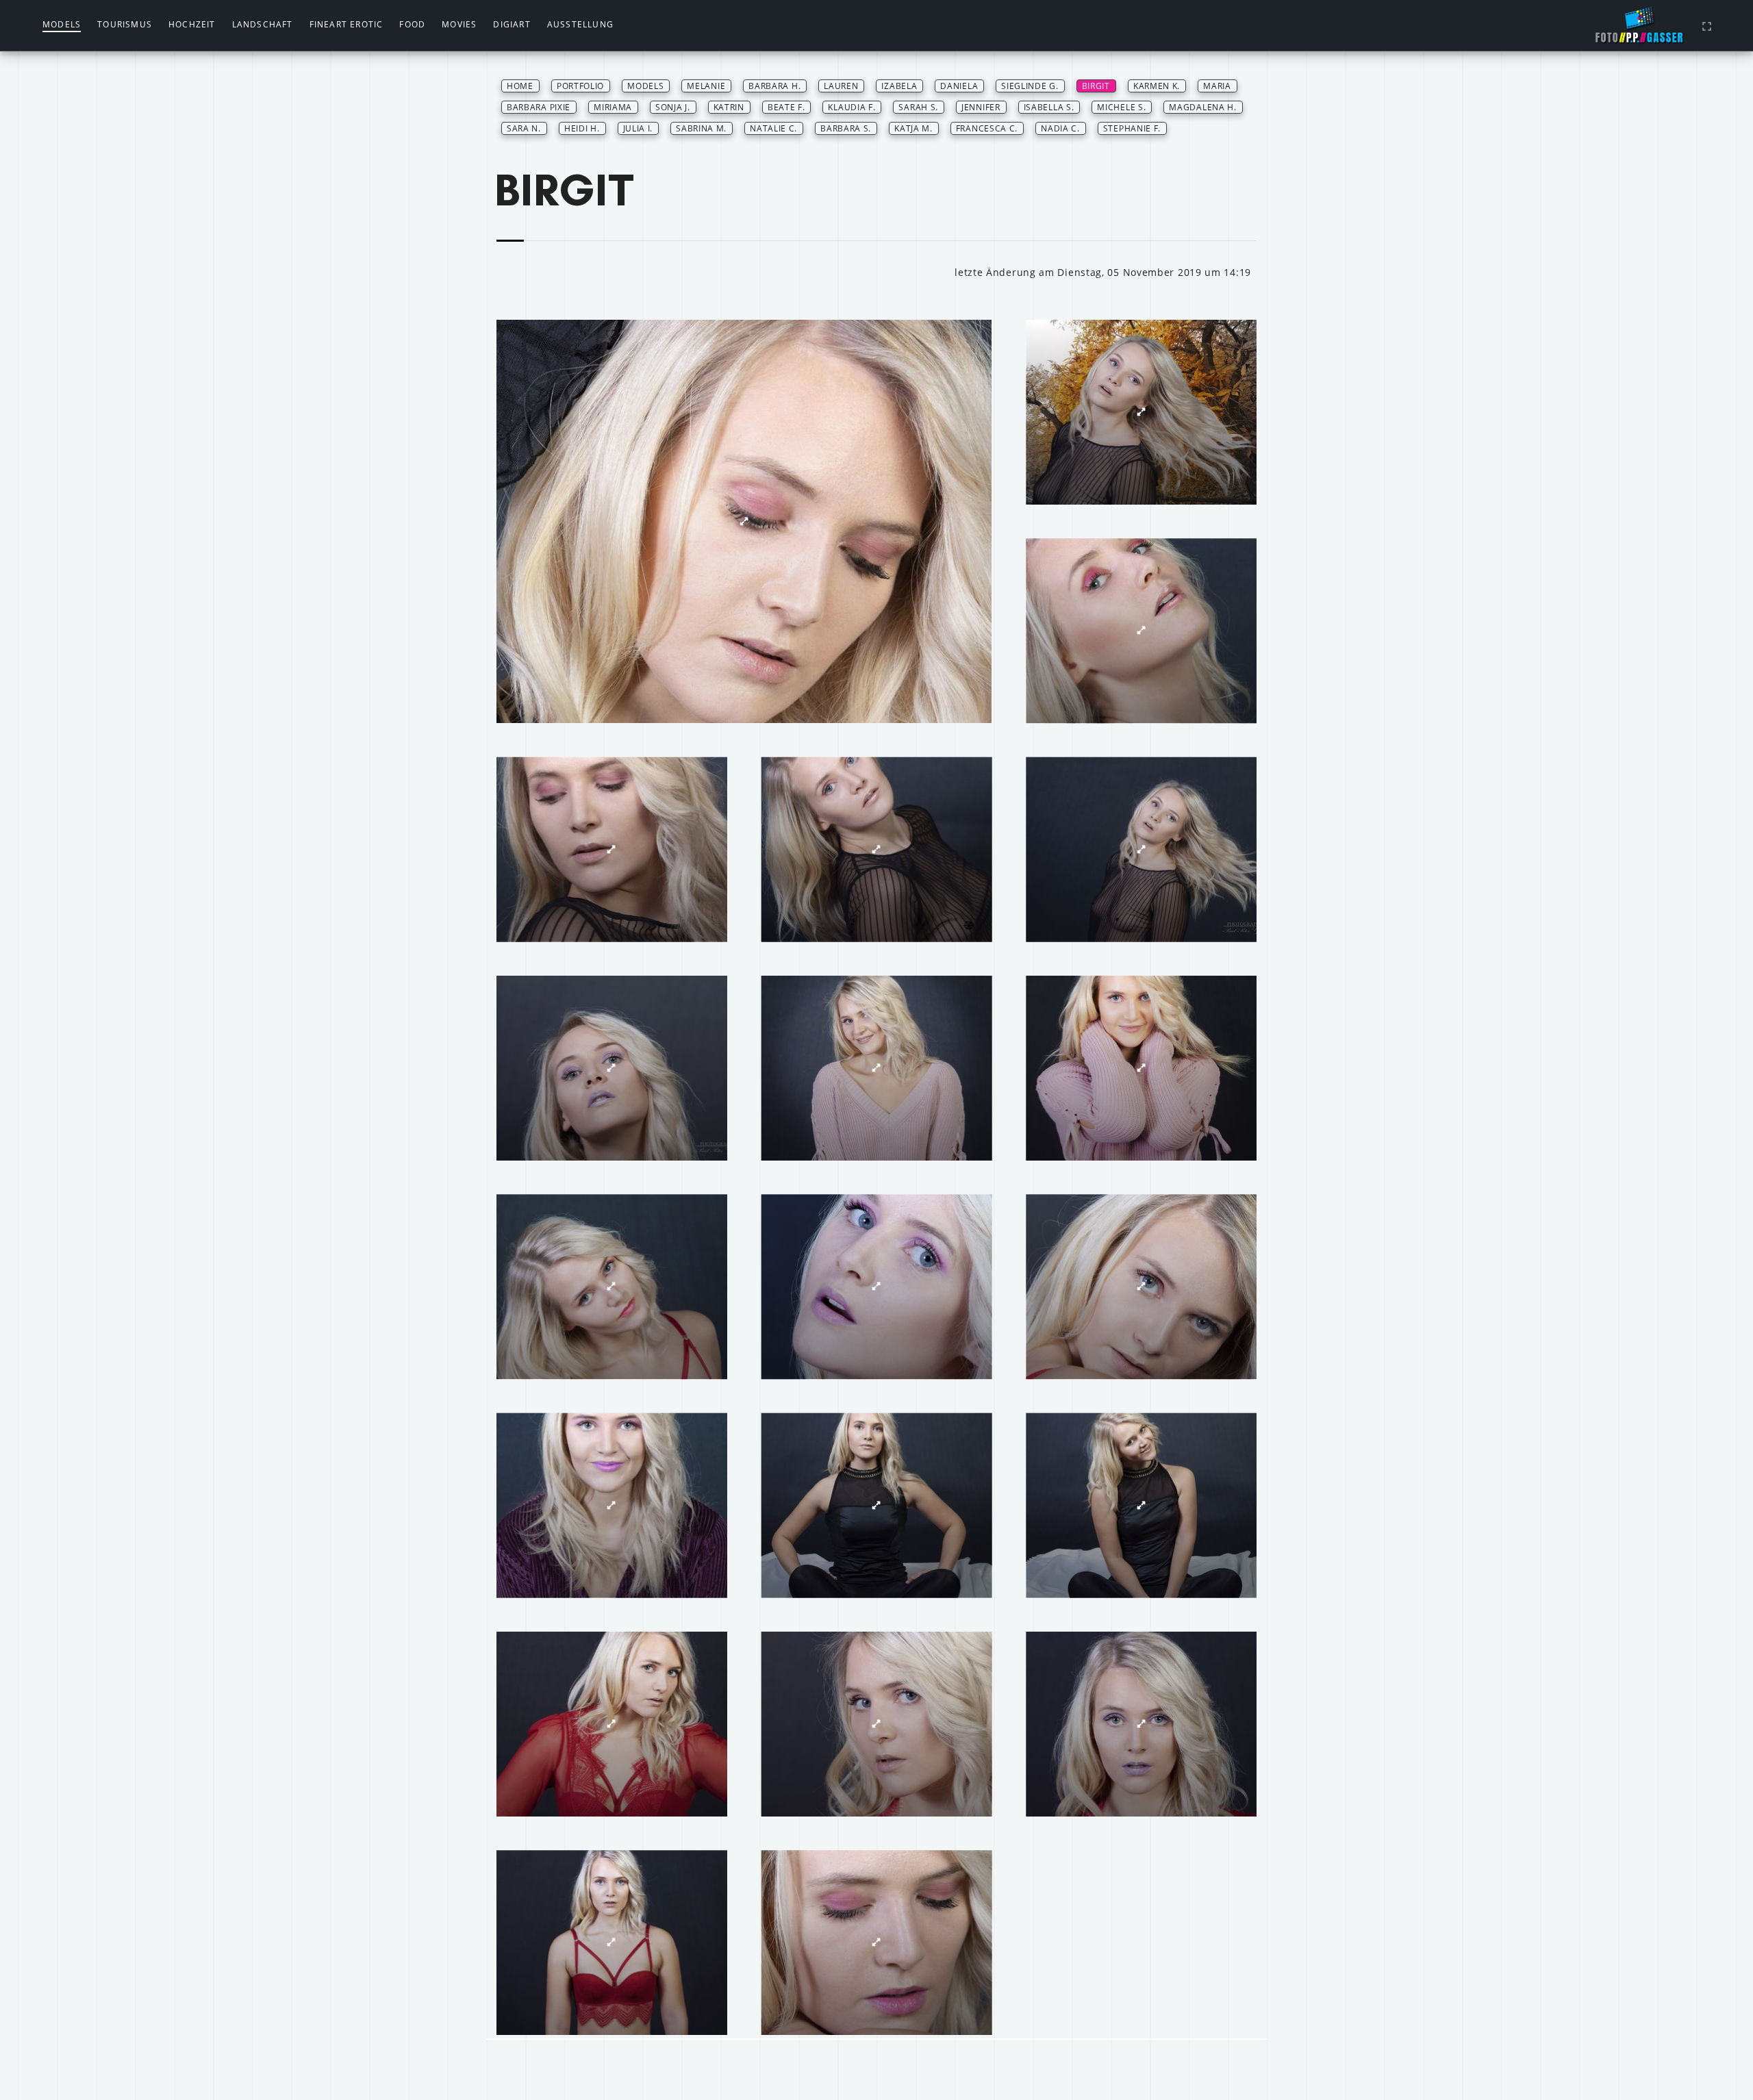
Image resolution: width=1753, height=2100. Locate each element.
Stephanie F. (1132, 128)
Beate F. (786, 107)
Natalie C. (773, 128)
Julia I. (638, 128)
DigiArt (512, 24)
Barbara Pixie (539, 107)
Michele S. (1121, 107)
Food (412, 24)
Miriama (613, 107)
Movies (459, 24)
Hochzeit (192, 24)
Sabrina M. (701, 128)
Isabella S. (1049, 107)
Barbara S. (846, 128)
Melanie (706, 86)
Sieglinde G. (1030, 86)
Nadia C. (1060, 128)
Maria (1217, 86)
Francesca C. (987, 128)
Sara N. (524, 128)
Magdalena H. (1202, 107)
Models (62, 24)
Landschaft (263, 24)
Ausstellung (580, 24)
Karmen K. (1157, 86)
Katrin (729, 107)
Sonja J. (673, 107)
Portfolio (580, 86)
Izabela (899, 86)
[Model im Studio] (744, 521)
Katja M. (913, 128)
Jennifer (981, 107)
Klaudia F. (852, 107)
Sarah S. (918, 107)
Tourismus (125, 24)
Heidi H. (582, 128)
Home (520, 86)
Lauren (841, 86)
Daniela (959, 86)
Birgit (1096, 86)
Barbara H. (774, 86)
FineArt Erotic (346, 24)
